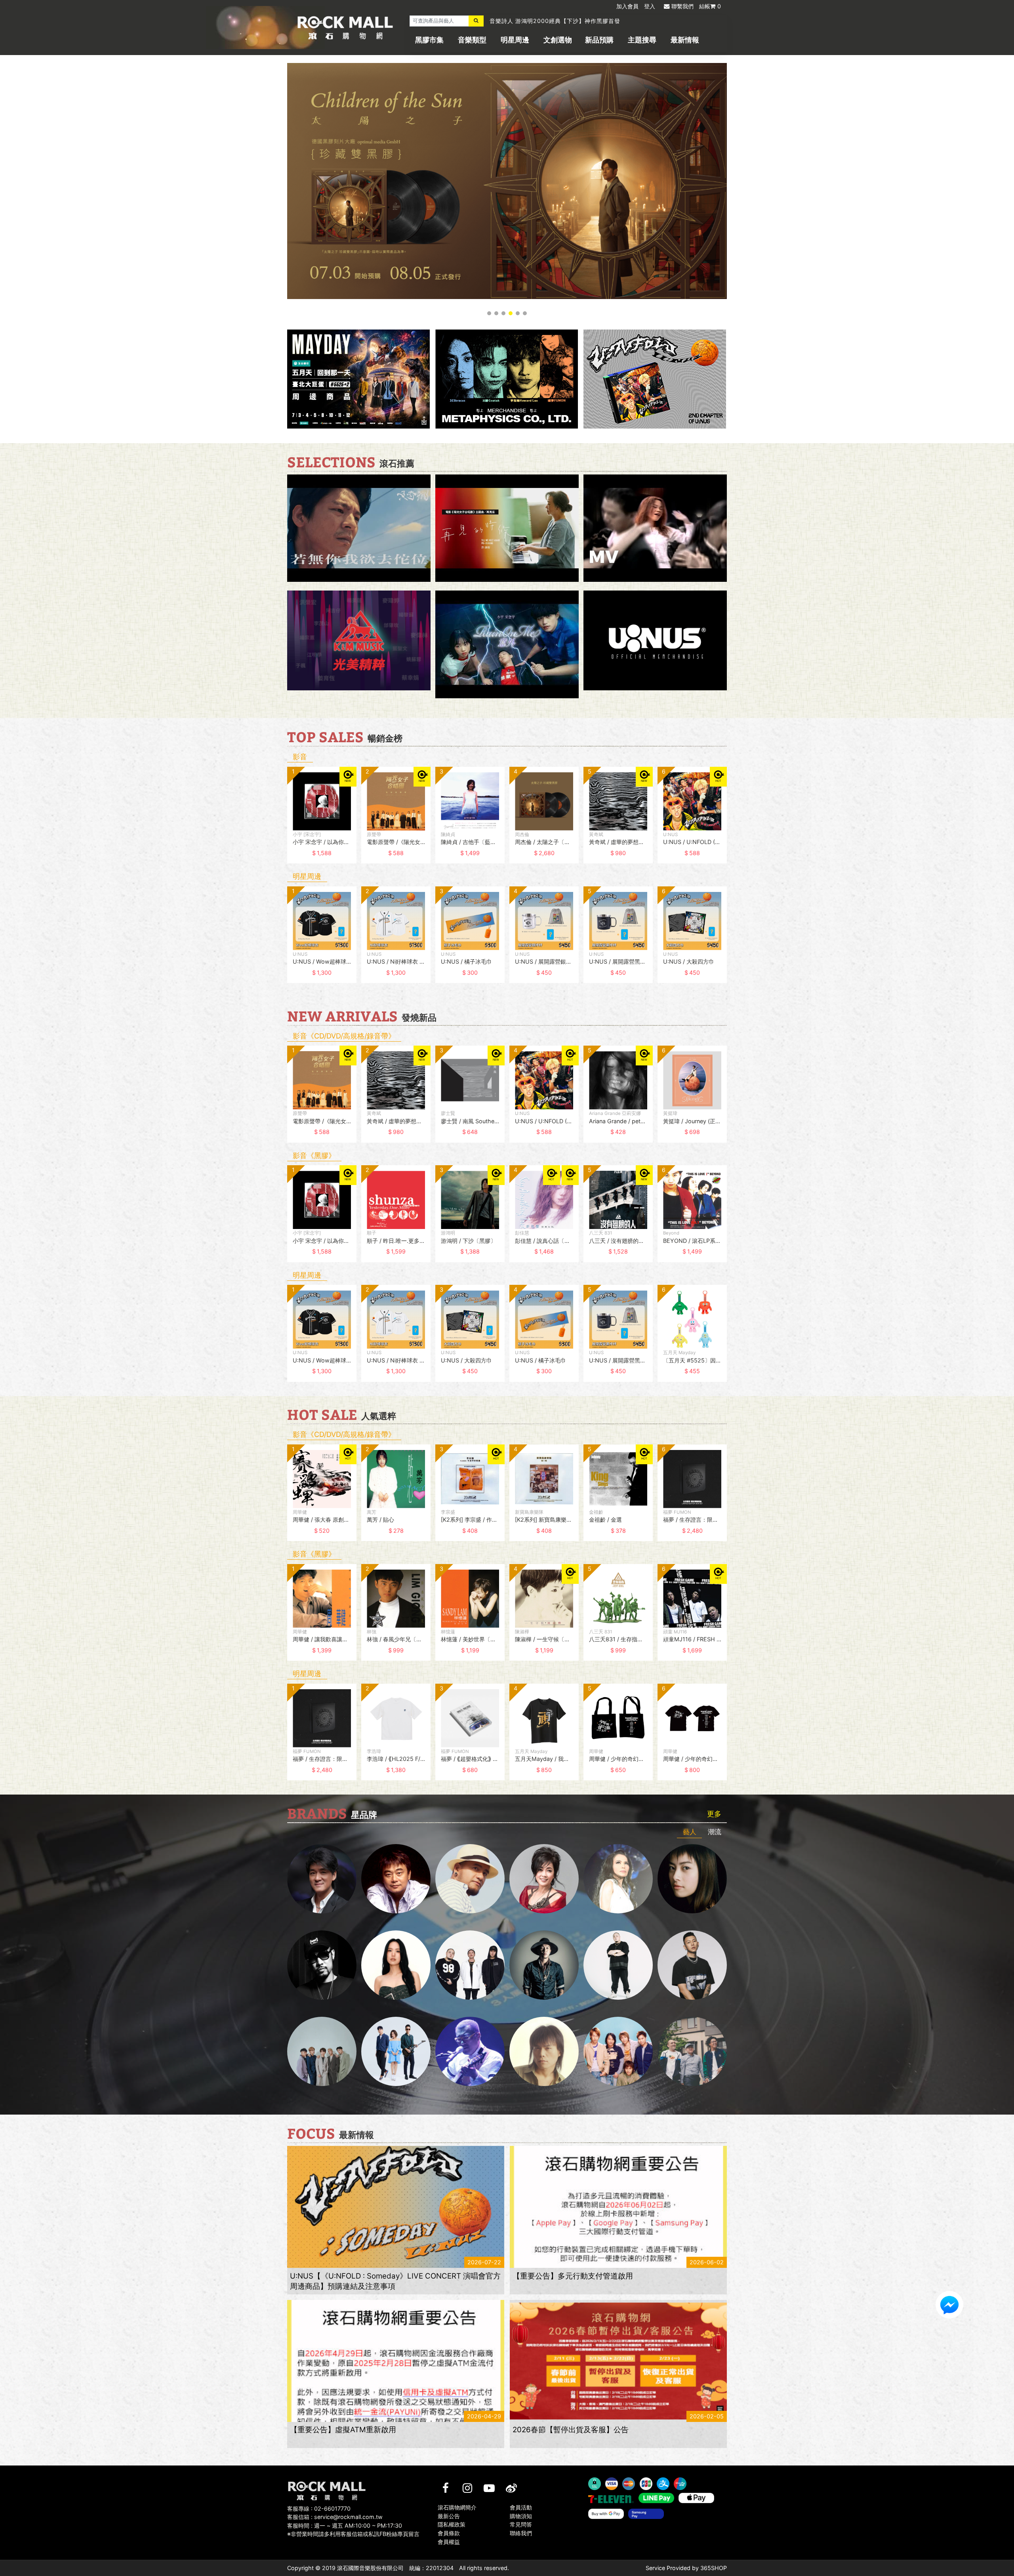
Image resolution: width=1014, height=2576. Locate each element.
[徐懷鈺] (692, 1879)
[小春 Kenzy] (544, 1965)
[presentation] (279, 821)
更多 (714, 1814)
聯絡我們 (521, 2533)
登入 (650, 6)
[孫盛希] (396, 1965)
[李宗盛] (470, 2051)
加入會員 (627, 6)
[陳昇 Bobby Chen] (396, 1879)
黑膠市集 (429, 40)
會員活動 (521, 2507)
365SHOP (714, 2568)
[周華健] (322, 1879)
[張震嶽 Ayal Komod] (470, 1879)
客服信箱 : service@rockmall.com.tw (335, 2517)
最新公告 (449, 2516)
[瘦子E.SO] (692, 1965)
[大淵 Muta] (618, 1965)
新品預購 (599, 40)
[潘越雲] (618, 1879)
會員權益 (449, 2542)
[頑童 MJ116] (470, 1965)
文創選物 (558, 40)
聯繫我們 (682, 6)
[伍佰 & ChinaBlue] (544, 2051)
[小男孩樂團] (396, 2051)
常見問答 (521, 2525)
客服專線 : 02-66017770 (319, 2508)
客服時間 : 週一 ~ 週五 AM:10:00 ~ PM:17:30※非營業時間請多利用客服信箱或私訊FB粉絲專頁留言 (353, 2530)
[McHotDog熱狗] (322, 1965)
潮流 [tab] (715, 1832)
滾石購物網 (345, 28)
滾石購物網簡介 (457, 2507)
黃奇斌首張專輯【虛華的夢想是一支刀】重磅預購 (555, 21)
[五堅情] (322, 2051)
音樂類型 (472, 40)
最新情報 (685, 40)
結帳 (710, 6)
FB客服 (949, 2305)
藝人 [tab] (690, 1832)
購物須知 (521, 2516)
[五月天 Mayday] (618, 2051)
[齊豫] (544, 1879)
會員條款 (449, 2533)
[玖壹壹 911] (692, 2051)
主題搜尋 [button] (642, 40)
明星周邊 (515, 40)
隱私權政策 (452, 2525)
